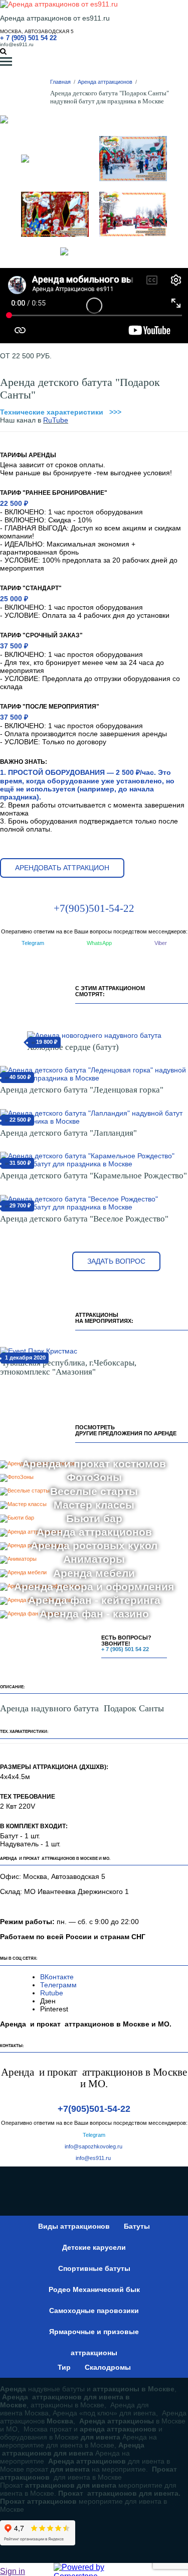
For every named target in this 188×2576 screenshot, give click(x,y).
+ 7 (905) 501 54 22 (28, 38)
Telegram (33, 943)
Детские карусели (94, 2247)
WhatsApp (99, 943)
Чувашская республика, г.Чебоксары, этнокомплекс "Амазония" (68, 1367)
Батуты (137, 2226)
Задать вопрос (116, 1261)
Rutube (52, 1993)
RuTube (56, 420)
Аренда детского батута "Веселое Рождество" (84, 1219)
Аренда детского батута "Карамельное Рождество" (93, 1176)
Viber (161, 943)
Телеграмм (58, 1985)
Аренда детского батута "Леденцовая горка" (82, 1090)
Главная (60, 82)
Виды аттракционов (74, 2226)
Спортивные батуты (94, 2268)
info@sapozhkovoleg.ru (93, 2146)
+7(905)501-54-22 (94, 908)
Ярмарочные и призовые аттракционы (94, 2335)
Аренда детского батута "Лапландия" (68, 1133)
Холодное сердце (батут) (73, 1047)
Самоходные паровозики (94, 2311)
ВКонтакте (58, 1977)
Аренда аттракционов (105, 82)
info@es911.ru (17, 44)
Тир (64, 2367)
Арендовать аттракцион (62, 868)
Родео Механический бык (94, 2289)
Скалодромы (108, 2367)
